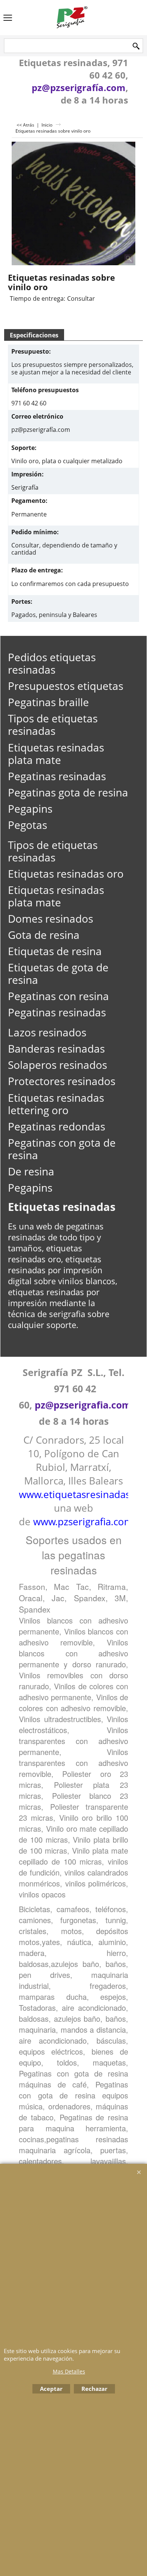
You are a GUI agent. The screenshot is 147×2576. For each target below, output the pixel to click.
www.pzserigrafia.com (83, 1521)
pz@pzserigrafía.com (79, 87)
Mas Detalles (69, 2371)
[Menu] (8, 18)
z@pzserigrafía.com (43, 430)
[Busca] (136, 46)
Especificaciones (34, 335)
